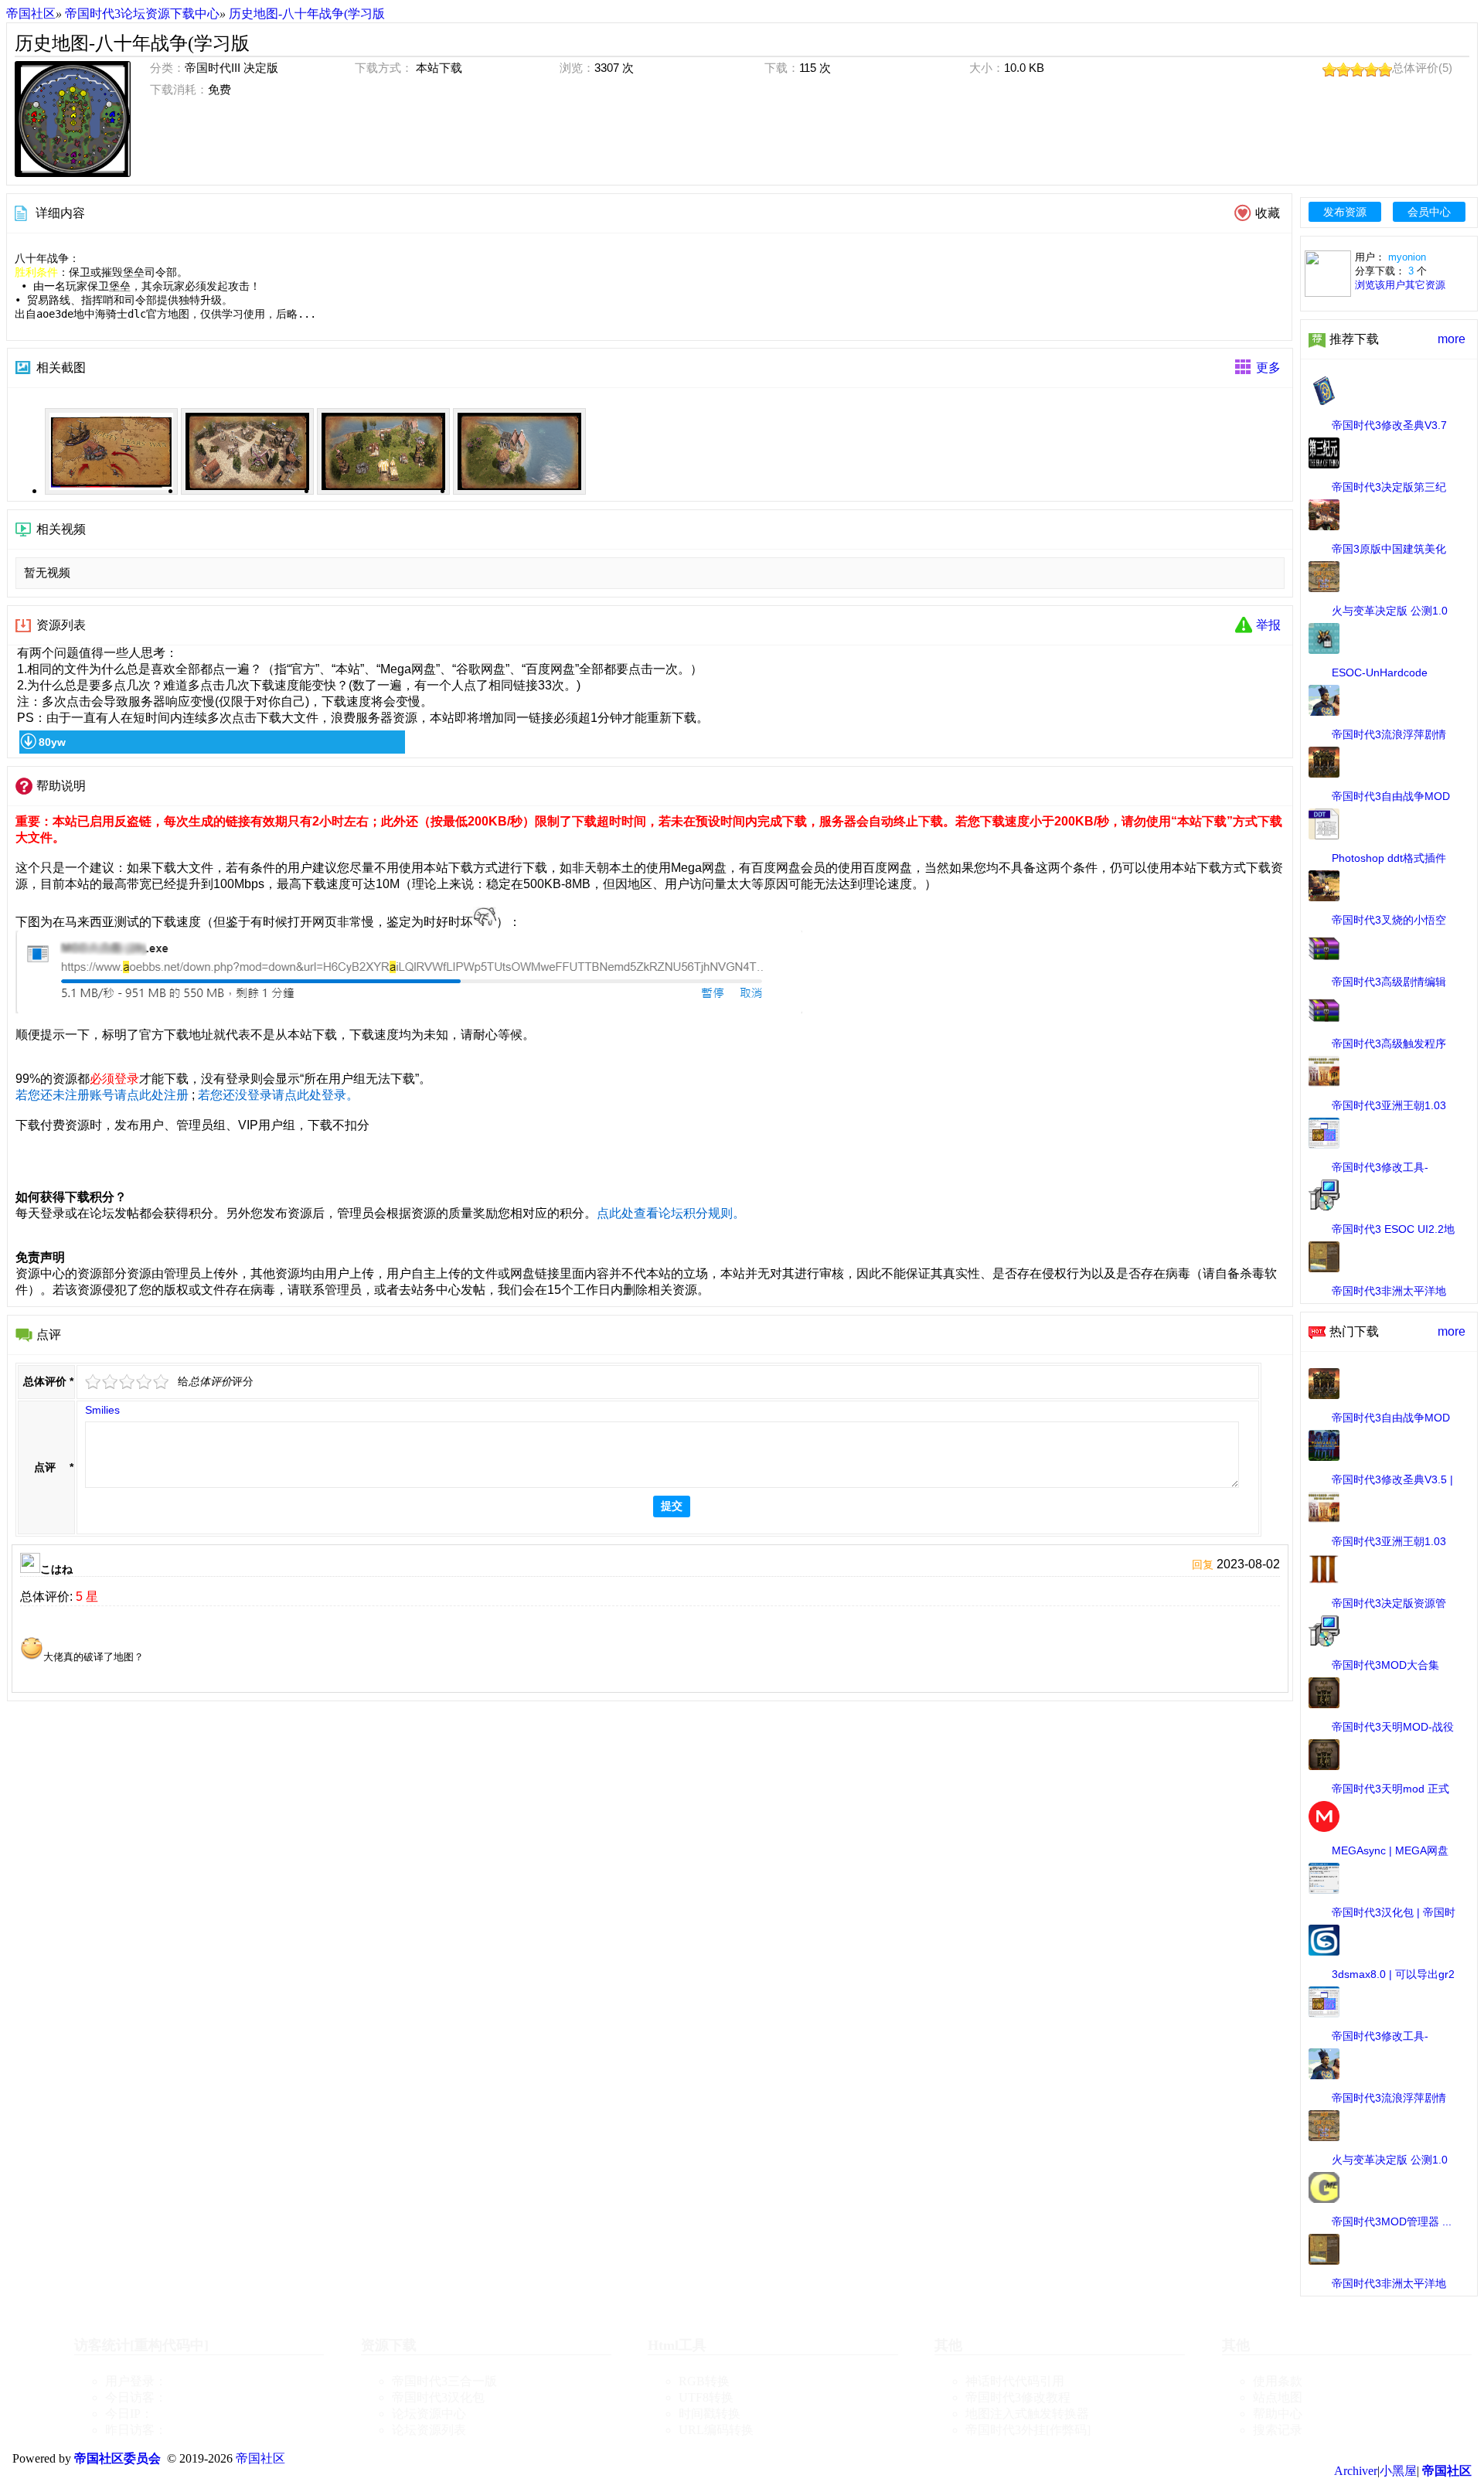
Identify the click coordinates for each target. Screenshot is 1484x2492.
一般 (128, 1382)
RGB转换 (704, 2381)
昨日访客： (136, 2430)
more (1452, 339)
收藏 (1268, 213)
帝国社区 (31, 14)
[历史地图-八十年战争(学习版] (73, 119)
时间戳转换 (710, 2414)
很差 (94, 1382)
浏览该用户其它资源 (1400, 285)
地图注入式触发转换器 (1027, 2414)
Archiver (1356, 2471)
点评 (45, 1467)
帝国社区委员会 (117, 2458)
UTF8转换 (706, 2397)
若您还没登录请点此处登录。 (278, 1095)
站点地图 (1278, 2397)
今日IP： (129, 2414)
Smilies (102, 1410)
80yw (52, 742)
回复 (1203, 1564)
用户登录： (136, 2381)
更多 (1268, 368)
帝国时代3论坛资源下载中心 (142, 14)
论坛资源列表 (429, 2430)
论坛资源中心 (429, 2414)
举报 (1268, 625)
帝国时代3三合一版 (444, 2381)
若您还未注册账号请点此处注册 (102, 1095)
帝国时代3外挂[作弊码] (1028, 2430)
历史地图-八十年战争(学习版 (307, 14)
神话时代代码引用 (1015, 2381)
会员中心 (1429, 212)
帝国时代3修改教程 (1018, 2397)
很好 (162, 1382)
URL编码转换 (716, 2430)
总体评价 (45, 1381)
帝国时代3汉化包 (438, 2397)
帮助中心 (1278, 2414)
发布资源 (1345, 212)
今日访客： (136, 2397)
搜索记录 (1278, 2430)
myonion (1407, 257)
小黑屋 (1398, 2471)
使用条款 (1278, 2381)
